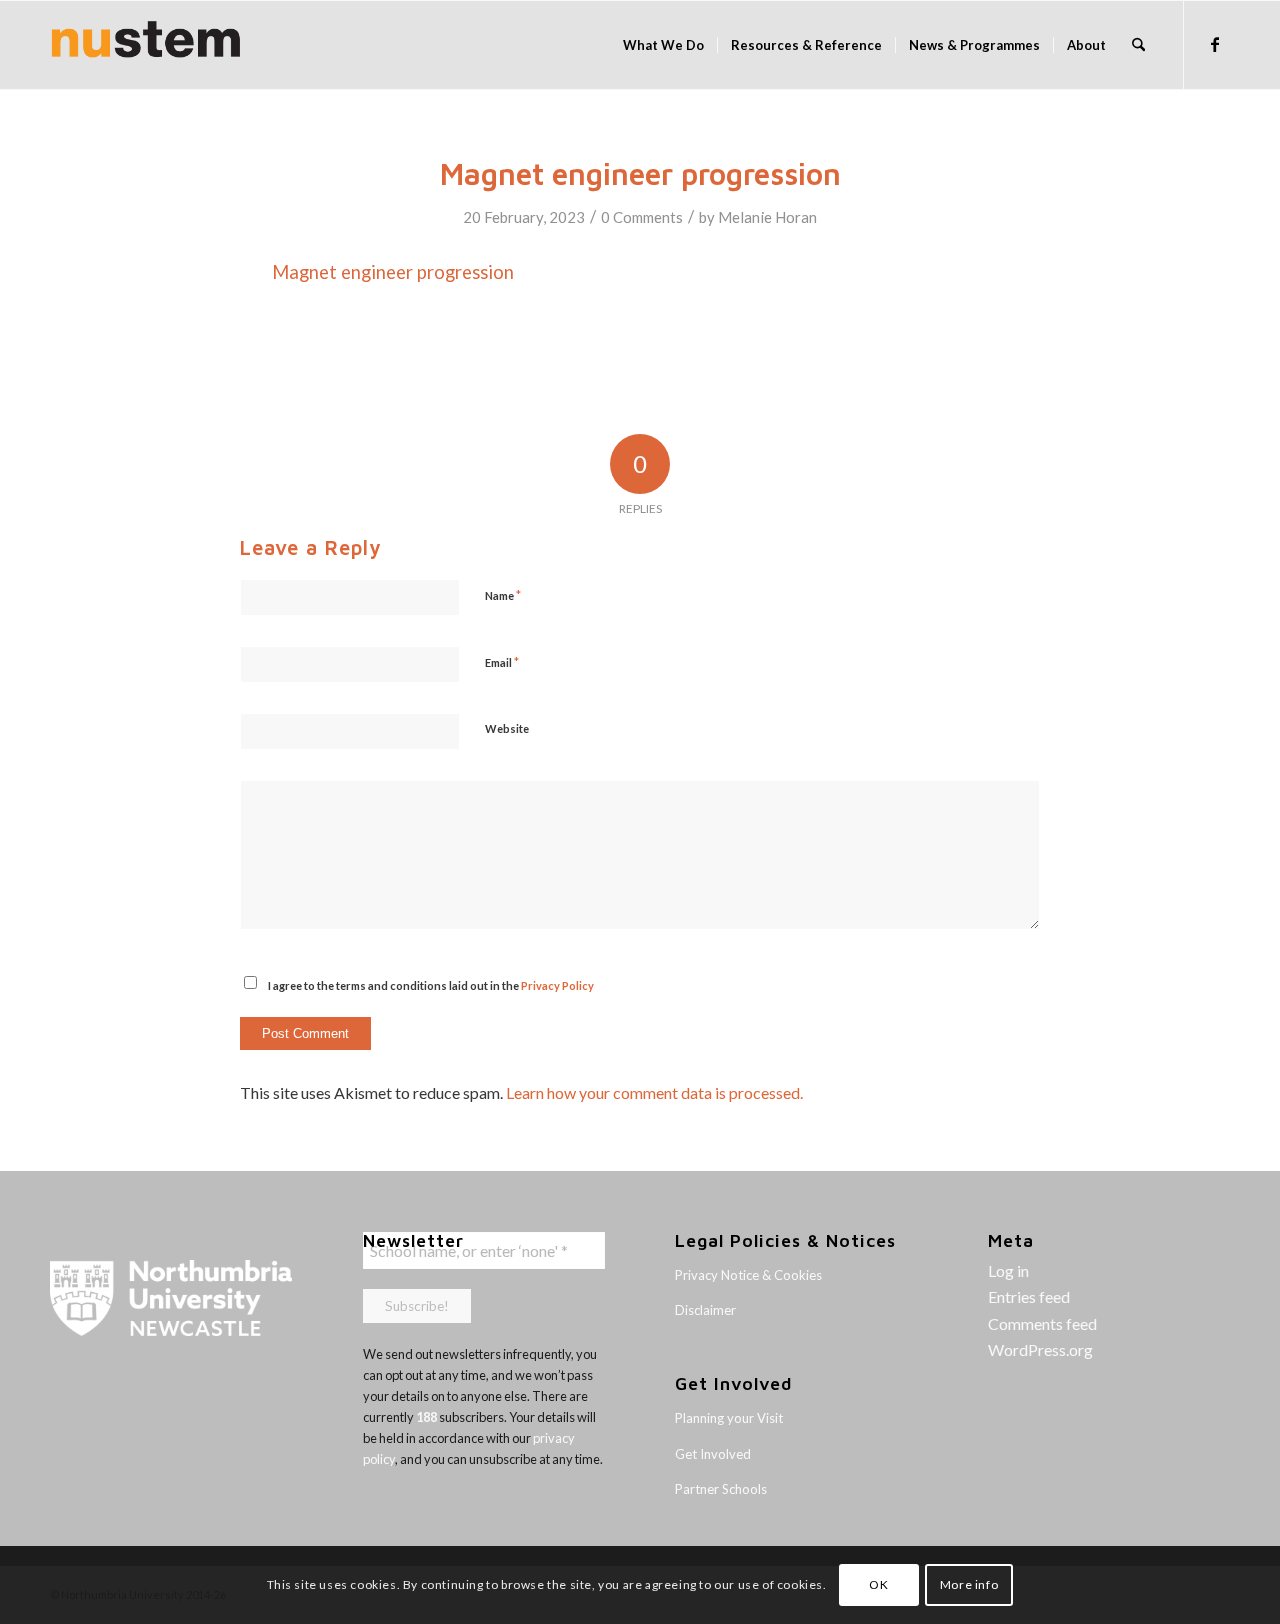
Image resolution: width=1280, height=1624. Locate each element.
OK (878, 1584)
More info (969, 1584)
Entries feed (1029, 1296)
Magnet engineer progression (393, 272)
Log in (1008, 1270)
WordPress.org (1040, 1349)
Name (503, 595)
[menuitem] (663, 45)
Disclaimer (705, 1310)
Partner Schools (721, 1489)
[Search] (1138, 45)
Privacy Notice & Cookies (748, 1275)
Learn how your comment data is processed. (654, 1092)
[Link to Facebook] (1215, 44)
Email (502, 662)
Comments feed (1042, 1323)
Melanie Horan (767, 217)
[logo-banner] (146, 45)
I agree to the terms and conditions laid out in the (431, 985)
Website (507, 728)
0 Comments (642, 217)
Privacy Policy (557, 985)
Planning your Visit (729, 1418)
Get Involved (713, 1454)
